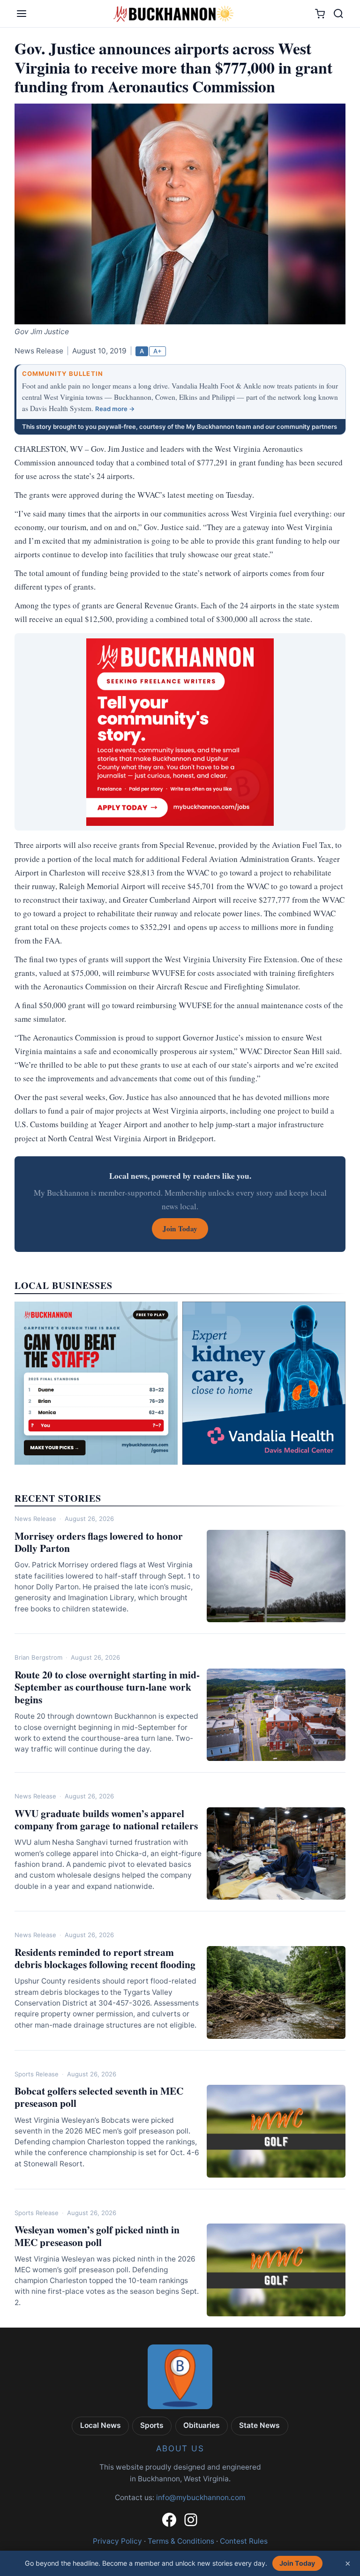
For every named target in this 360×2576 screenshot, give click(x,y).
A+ (157, 351)
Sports (152, 2425)
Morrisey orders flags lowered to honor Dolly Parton (99, 1542)
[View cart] (320, 14)
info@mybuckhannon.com (201, 2497)
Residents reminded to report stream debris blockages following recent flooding (105, 1958)
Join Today (297, 2563)
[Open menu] (22, 14)
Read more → (115, 409)
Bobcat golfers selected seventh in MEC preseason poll (99, 2097)
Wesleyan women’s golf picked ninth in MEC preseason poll (97, 2236)
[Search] (338, 14)
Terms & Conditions (181, 2541)
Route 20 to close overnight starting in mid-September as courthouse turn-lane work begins (107, 1687)
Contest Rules (244, 2541)
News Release (35, 1519)
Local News (101, 2425)
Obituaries (202, 2425)
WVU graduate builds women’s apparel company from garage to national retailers (106, 1820)
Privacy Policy (117, 2541)
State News (259, 2425)
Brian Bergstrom (38, 1657)
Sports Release (37, 2074)
